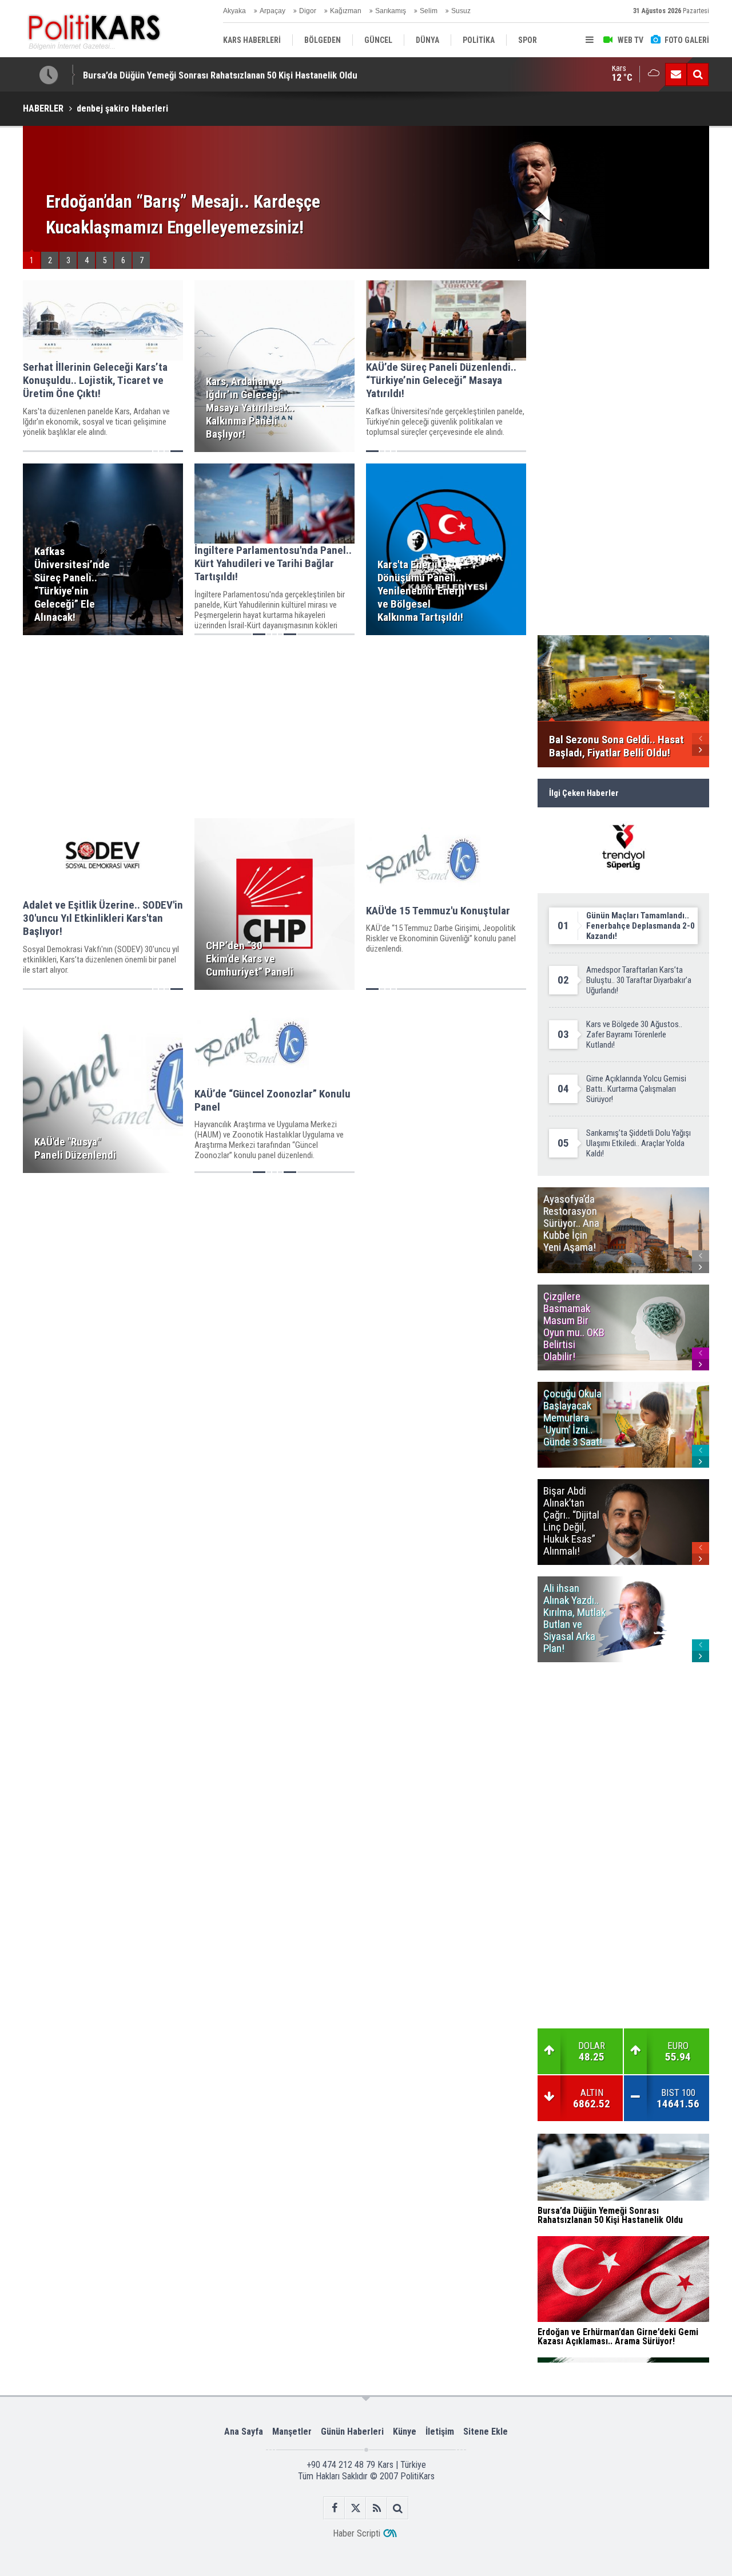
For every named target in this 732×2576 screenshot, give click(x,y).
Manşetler (292, 2432)
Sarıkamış (391, 11)
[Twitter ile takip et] (355, 2508)
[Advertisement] (274, 727)
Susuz (461, 11)
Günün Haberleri (352, 2432)
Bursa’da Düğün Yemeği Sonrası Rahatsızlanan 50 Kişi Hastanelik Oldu (220, 74)
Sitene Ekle (486, 2432)
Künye (405, 2432)
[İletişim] (676, 74)
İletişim (440, 2432)
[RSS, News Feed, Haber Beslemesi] (377, 2508)
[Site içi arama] (698, 74)
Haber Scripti (357, 2533)
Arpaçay (272, 11)
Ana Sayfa (244, 2432)
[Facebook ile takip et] (334, 2508)
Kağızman (346, 11)
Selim (429, 11)
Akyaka (234, 11)
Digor (308, 11)
